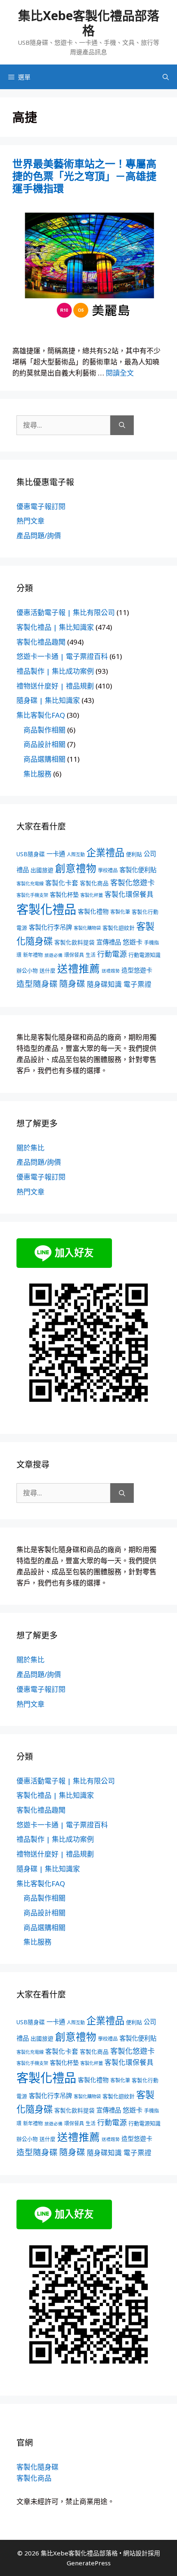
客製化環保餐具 (129, 894)
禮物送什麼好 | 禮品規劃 (55, 686)
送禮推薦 (79, 968)
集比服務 (37, 774)
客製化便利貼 (138, 870)
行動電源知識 (144, 955)
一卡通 (56, 854)
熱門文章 (30, 521)
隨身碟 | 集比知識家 (48, 700)
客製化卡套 (62, 883)
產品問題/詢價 (39, 536)
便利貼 (134, 854)
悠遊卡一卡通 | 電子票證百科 (62, 656)
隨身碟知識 (104, 984)
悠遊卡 (133, 942)
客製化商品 (94, 883)
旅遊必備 (54, 955)
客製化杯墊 (64, 895)
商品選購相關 (44, 759)
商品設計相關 (44, 744)
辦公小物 (27, 970)
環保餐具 (74, 955)
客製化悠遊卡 (133, 882)
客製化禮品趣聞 (41, 642)
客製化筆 (120, 912)
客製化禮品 (46, 909)
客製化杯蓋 (92, 895)
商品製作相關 (44, 730)
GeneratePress (89, 2563)
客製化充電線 (30, 884)
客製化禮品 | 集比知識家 (55, 627)
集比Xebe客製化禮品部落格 (89, 23)
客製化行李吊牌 (50, 927)
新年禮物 (33, 955)
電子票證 (137, 984)
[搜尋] (122, 425)
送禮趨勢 (111, 971)
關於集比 (30, 1148)
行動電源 (112, 954)
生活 (91, 955)
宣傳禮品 (109, 942)
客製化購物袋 (87, 928)
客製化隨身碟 (37, 2467)
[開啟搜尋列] (166, 77)
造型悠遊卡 (137, 970)
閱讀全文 (120, 373)
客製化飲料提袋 (75, 942)
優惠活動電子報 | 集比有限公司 (66, 612)
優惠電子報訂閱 (41, 506)
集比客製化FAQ (41, 715)
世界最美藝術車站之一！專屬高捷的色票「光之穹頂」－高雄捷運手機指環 (84, 176)
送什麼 (48, 970)
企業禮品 (105, 853)
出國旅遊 (42, 870)
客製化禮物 (93, 911)
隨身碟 (72, 984)
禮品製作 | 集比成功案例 (55, 671)
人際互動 (76, 854)
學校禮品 (108, 870)
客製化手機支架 (32, 895)
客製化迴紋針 (119, 928)
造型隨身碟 (37, 984)
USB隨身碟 (31, 854)
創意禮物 (76, 868)
